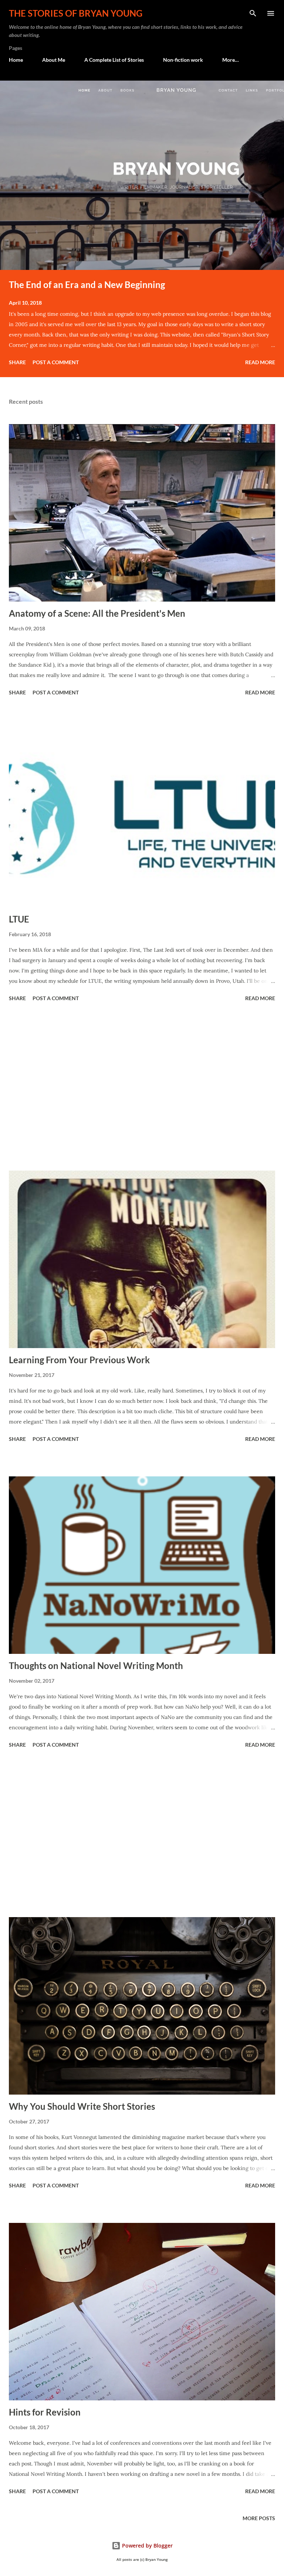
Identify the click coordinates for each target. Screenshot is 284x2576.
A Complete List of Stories (114, 60)
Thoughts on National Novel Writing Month (96, 1666)
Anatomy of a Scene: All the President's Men (97, 613)
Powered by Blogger (147, 2545)
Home (16, 60)
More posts (259, 2518)
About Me (54, 60)
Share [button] (17, 362)
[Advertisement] (142, 1087)
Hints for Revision (45, 2412)
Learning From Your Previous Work (79, 1360)
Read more (260, 362)
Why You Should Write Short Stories (82, 2106)
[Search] (253, 13)
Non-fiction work (183, 60)
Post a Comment (56, 362)
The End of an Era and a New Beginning (87, 285)
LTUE (19, 919)
